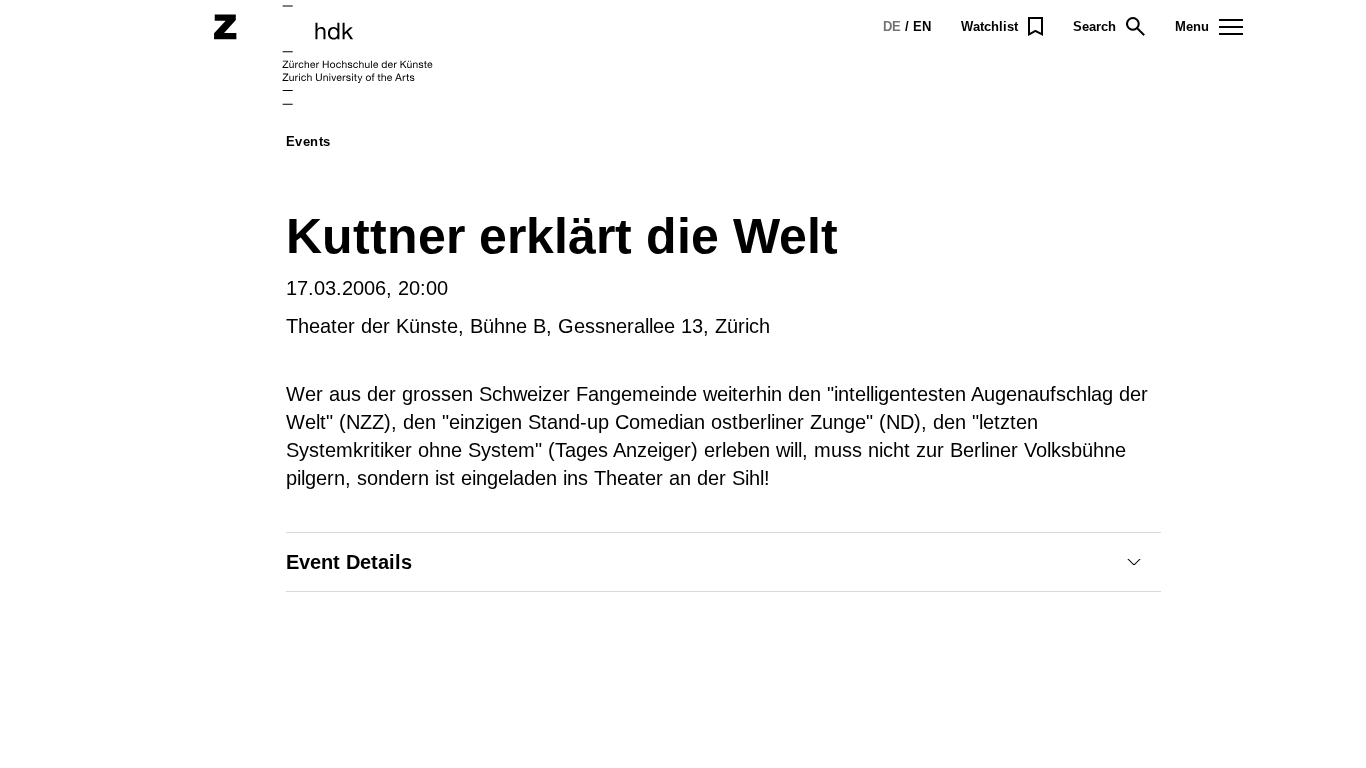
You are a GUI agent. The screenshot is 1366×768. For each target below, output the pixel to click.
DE (892, 26)
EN (922, 26)
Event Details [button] (349, 562)
